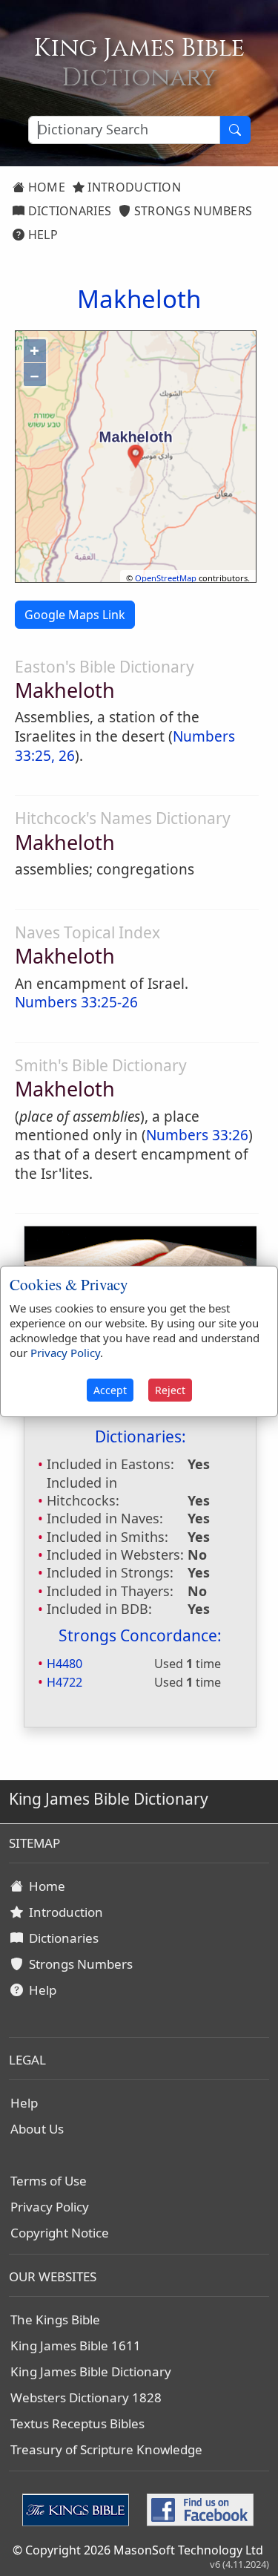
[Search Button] (235, 130)
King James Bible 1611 (76, 2345)
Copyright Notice (60, 2233)
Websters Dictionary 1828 (86, 2397)
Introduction (133, 187)
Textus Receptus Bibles (77, 2423)
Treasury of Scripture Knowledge (106, 2449)
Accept (110, 1390)
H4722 (64, 1682)
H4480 (64, 1664)
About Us (37, 2129)
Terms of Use (49, 2181)
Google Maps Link (75, 615)
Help (41, 235)
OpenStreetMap (166, 578)
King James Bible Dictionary (91, 2371)
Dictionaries (68, 211)
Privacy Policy (50, 2207)
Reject (170, 1390)
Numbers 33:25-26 (76, 1002)
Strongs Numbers (192, 211)
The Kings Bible (55, 2320)
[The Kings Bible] (79, 2508)
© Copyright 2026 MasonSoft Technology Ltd (138, 2550)
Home (45, 187)
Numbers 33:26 (197, 1135)
